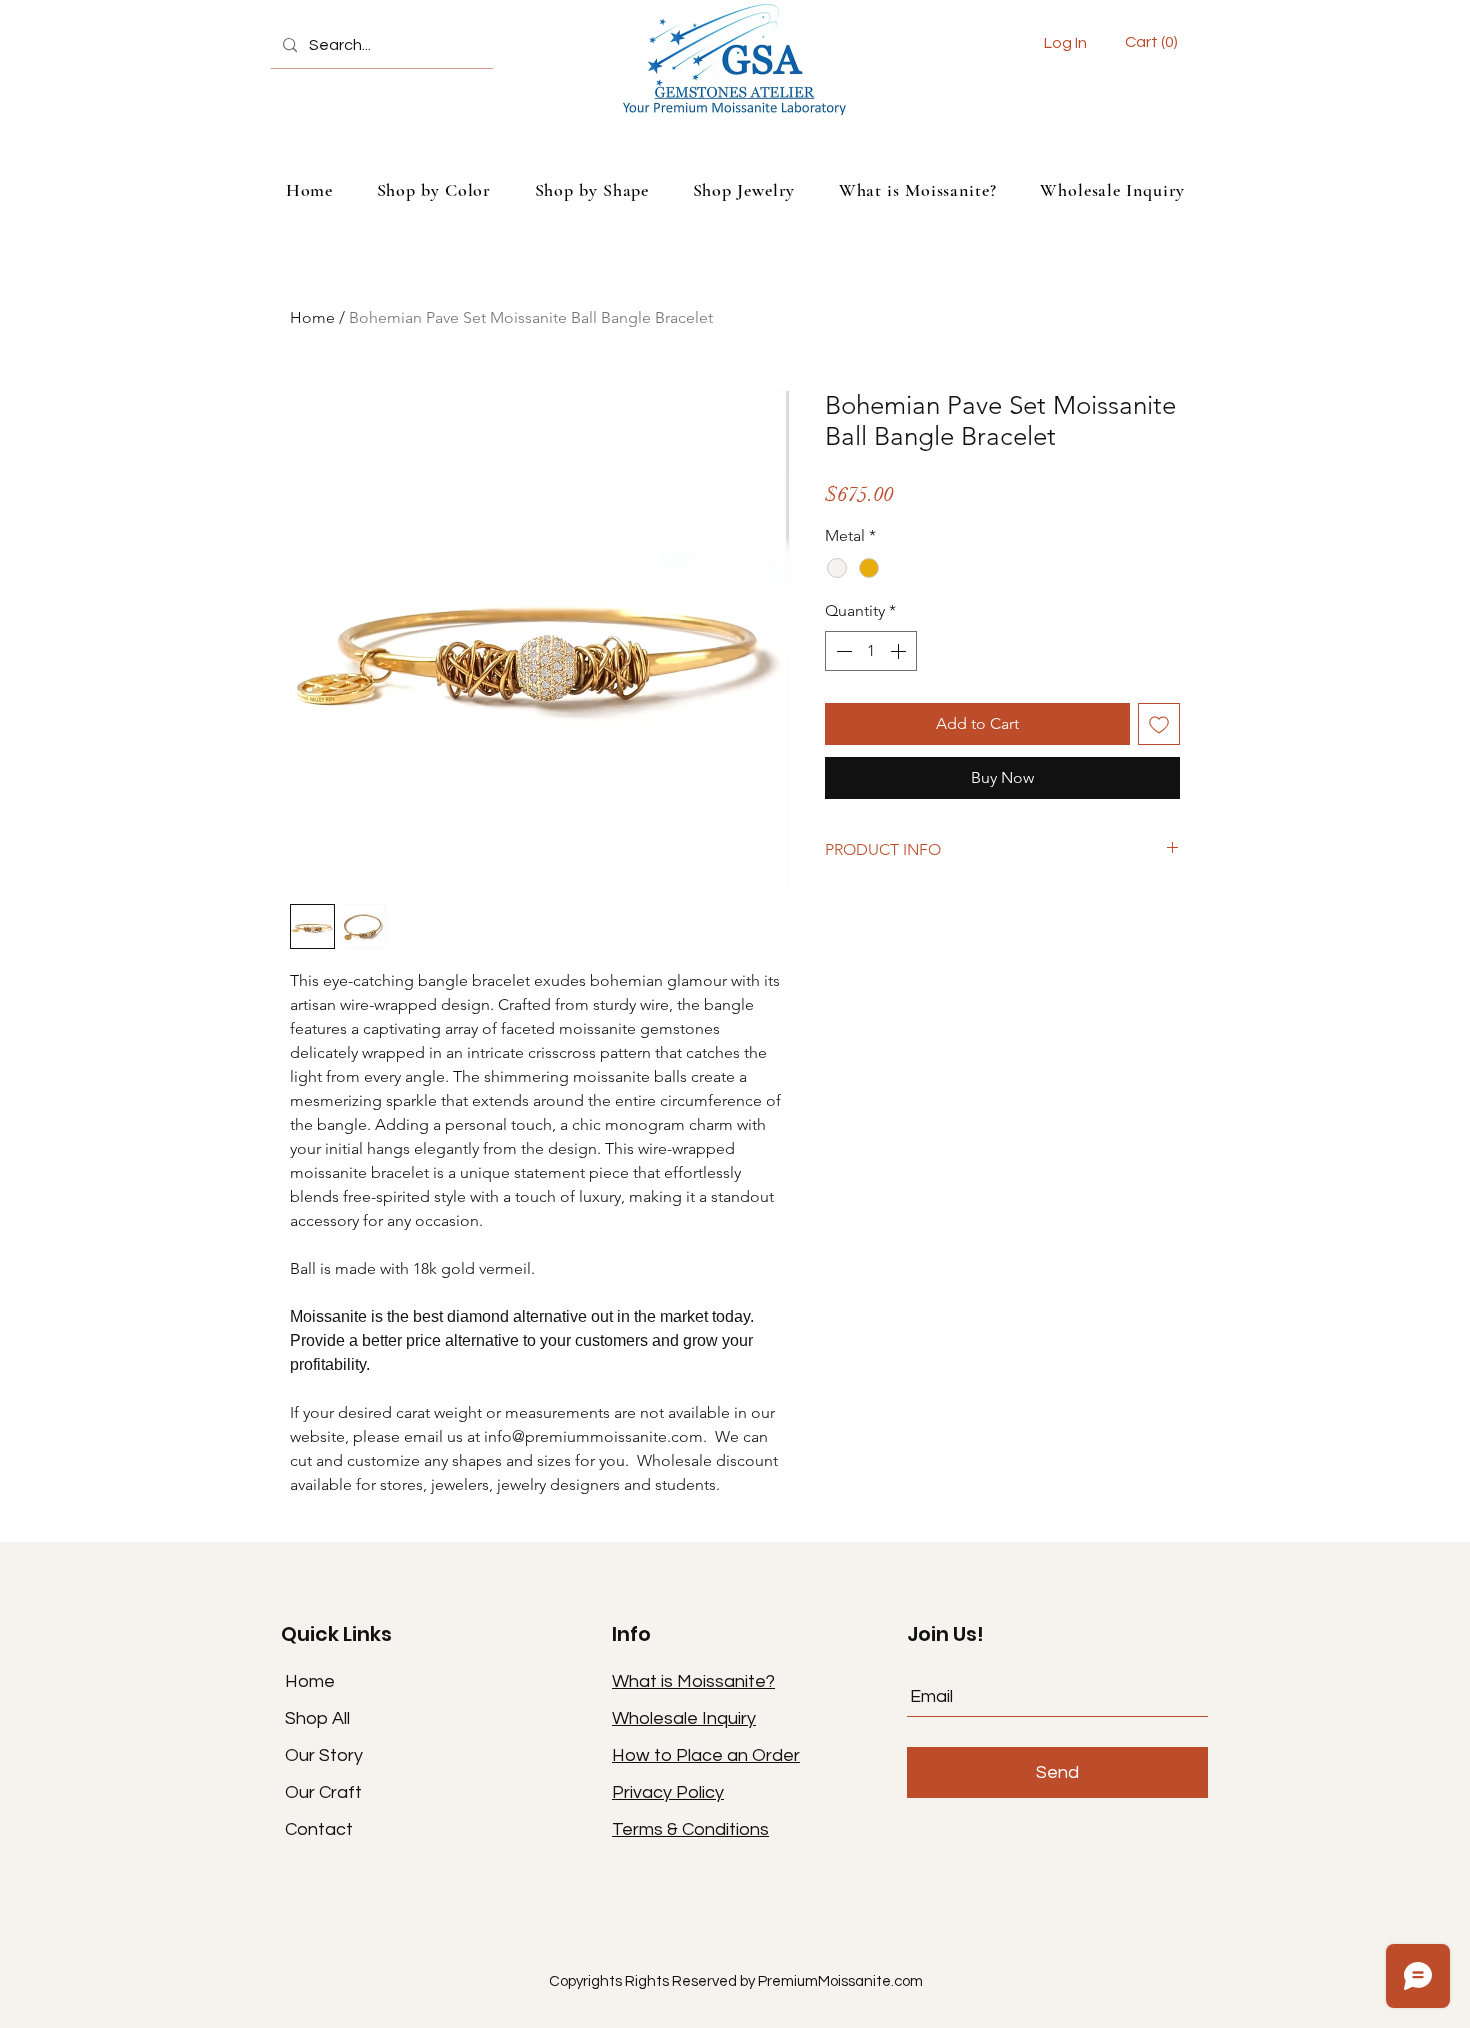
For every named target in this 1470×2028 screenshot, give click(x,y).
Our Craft (323, 1792)
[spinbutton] (871, 651)
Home (312, 317)
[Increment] (900, 651)
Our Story (324, 1755)
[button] (1154, 41)
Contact (319, 1829)
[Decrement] (842, 651)
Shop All (317, 1718)
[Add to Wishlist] (1159, 724)
